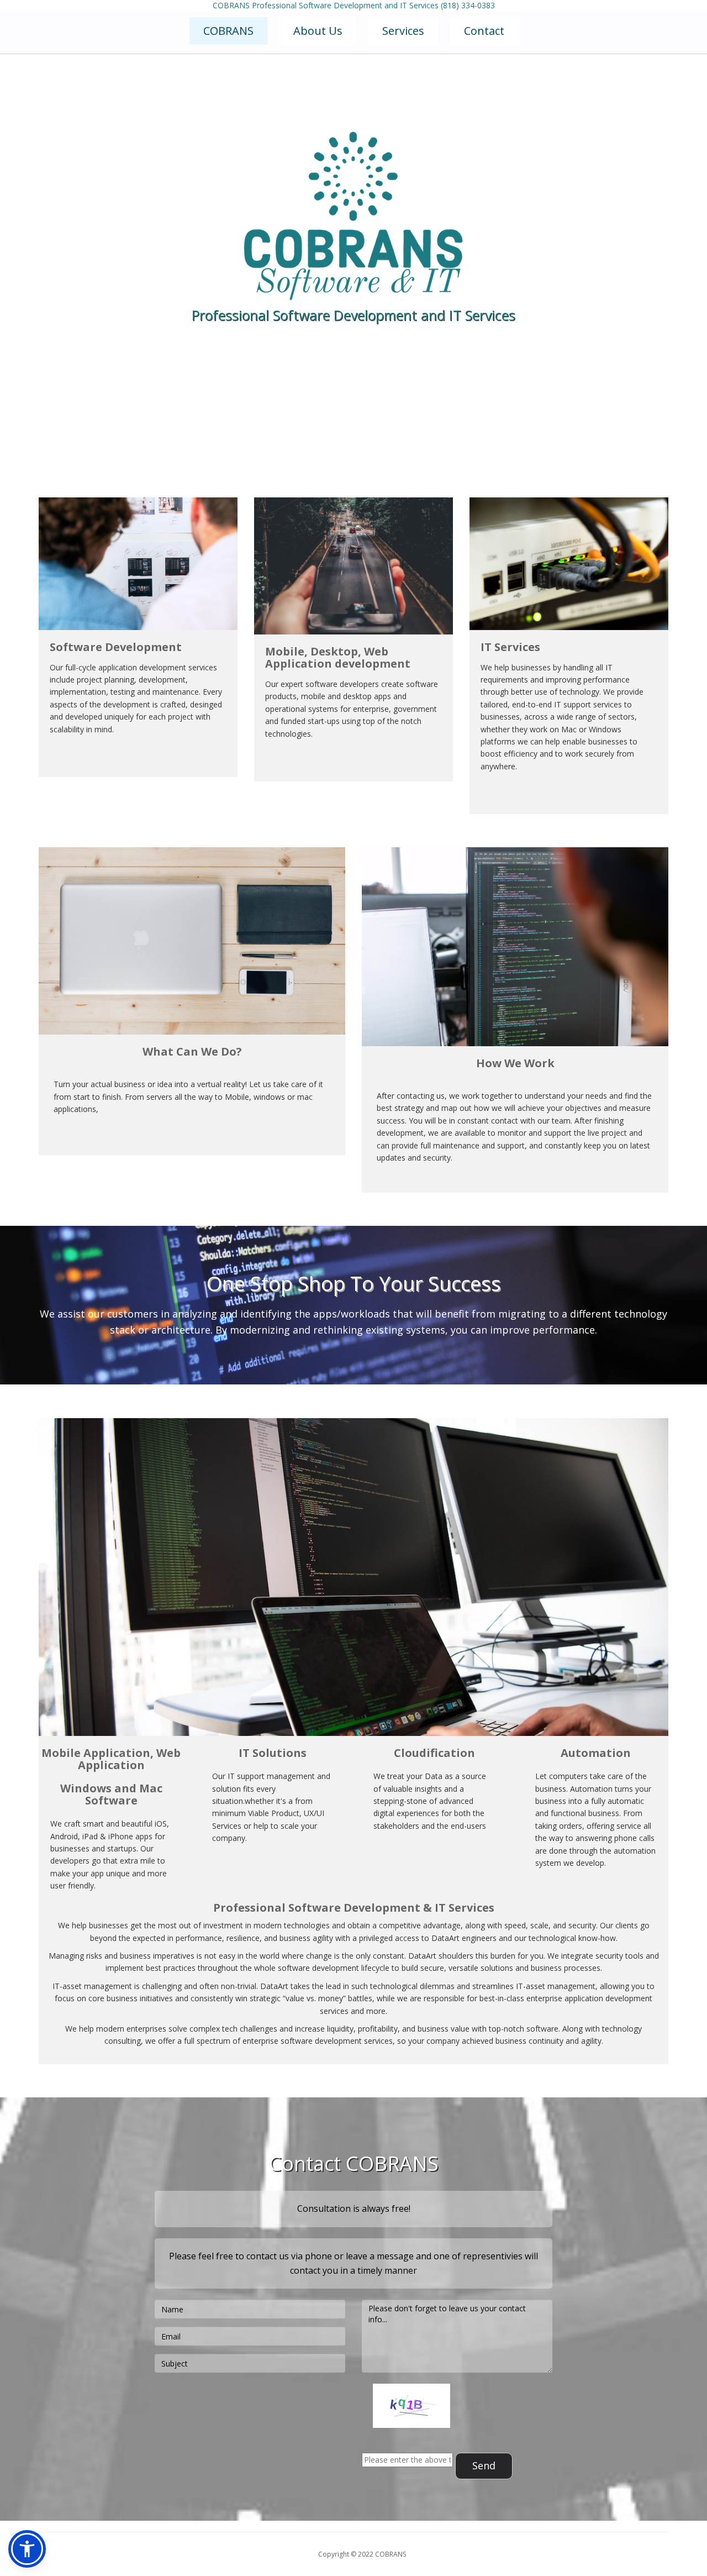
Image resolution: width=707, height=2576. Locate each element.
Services (403, 31)
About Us (318, 31)
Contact (484, 31)
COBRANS (228, 31)
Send (484, 2465)
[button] (27, 2549)
